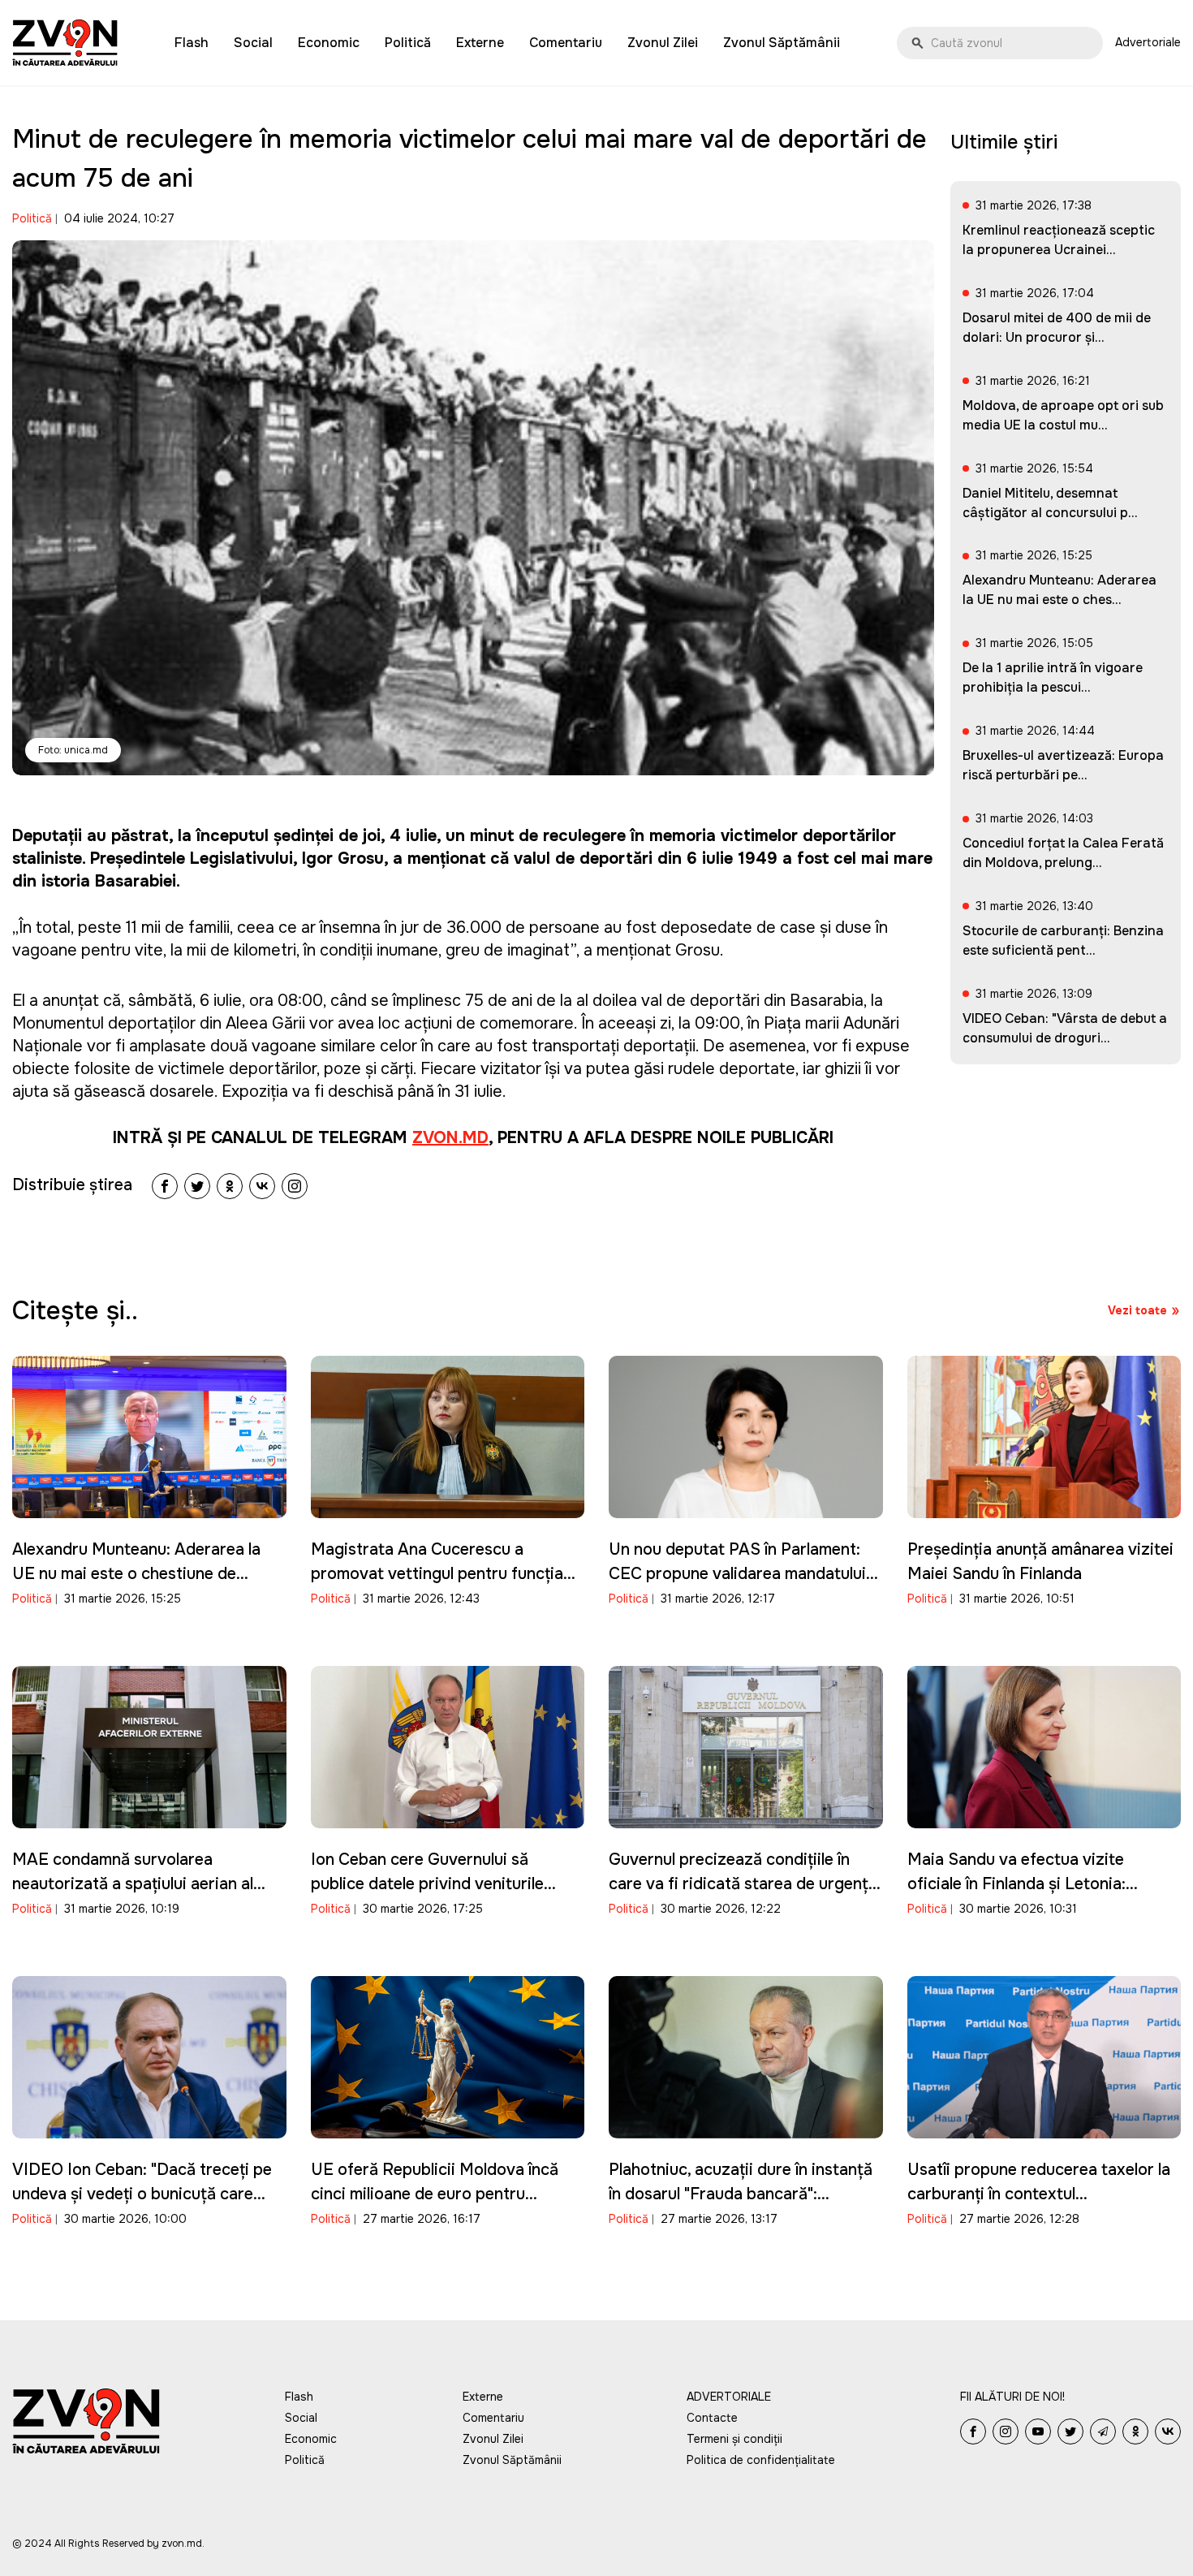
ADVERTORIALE (729, 2397)
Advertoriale (1148, 42)
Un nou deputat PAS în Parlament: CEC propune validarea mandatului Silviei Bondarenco (737, 1574)
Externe (480, 43)
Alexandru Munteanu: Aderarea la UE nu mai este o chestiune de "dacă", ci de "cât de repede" (136, 1574)
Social (253, 43)
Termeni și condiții (734, 2439)
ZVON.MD (450, 1138)
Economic (329, 43)
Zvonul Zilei (663, 43)
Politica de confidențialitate (761, 2460)
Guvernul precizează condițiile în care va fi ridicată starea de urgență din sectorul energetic (743, 1884)
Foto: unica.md (73, 750)
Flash (192, 43)
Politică (408, 43)
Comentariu (566, 43)
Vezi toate (1137, 1310)
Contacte (712, 2418)
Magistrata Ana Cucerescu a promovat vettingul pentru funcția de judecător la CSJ (437, 1574)
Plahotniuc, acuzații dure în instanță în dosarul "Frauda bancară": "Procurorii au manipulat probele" (741, 2194)
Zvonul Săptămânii (782, 43)
